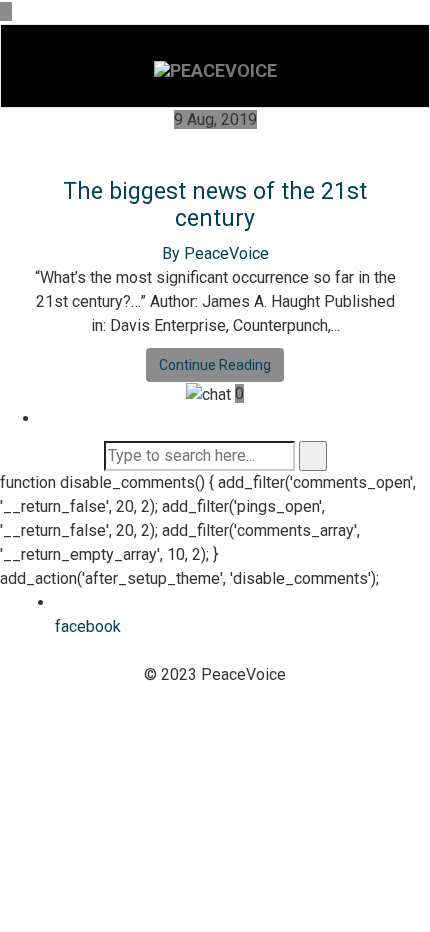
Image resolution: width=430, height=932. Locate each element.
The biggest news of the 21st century (215, 205)
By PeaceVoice (215, 253)
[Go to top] (6, 11)
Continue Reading (215, 365)
